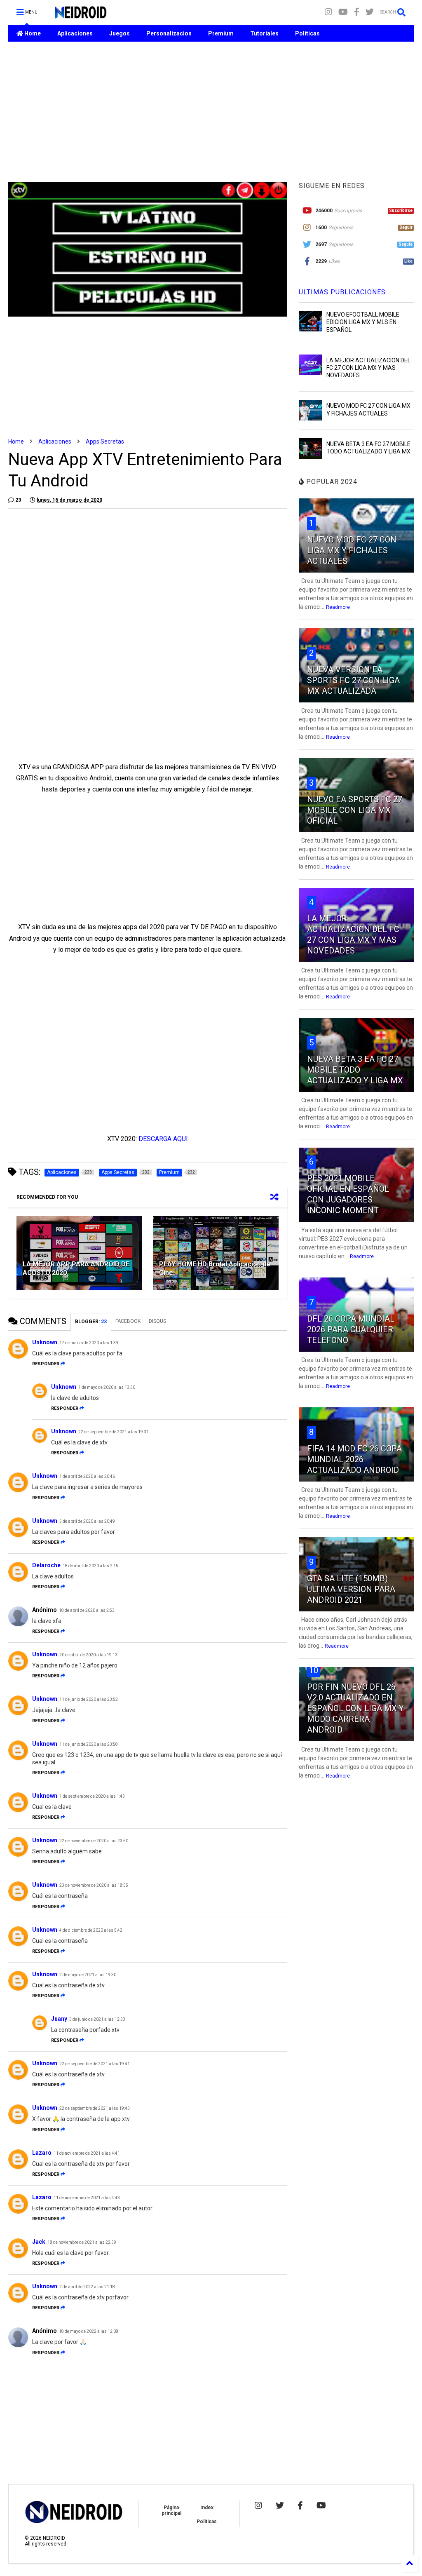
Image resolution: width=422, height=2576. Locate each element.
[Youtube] (343, 12)
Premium (221, 33)
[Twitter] (370, 12)
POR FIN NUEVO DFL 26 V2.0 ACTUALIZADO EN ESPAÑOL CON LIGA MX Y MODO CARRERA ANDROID (355, 1708)
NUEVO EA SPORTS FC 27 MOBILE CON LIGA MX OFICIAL (355, 810)
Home (32, 33)
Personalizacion (169, 33)
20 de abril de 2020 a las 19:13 (88, 1655)
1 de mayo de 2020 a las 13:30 (107, 1387)
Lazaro (42, 2153)
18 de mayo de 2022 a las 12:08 (89, 2331)
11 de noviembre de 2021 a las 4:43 (87, 2198)
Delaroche (46, 1565)
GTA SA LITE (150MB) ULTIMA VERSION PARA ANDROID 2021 (351, 1589)
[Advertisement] (211, 112)
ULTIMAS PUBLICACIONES (342, 292)
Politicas (307, 33)
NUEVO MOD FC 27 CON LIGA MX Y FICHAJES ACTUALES (352, 550)
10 (314, 1670)
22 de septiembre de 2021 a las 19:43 (95, 2108)
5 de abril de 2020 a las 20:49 (87, 1521)
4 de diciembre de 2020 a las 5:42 (91, 1930)
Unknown (45, 1342)
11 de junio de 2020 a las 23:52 (89, 1699)
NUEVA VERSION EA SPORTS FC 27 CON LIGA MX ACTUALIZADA (353, 680)
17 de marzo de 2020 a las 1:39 (89, 1343)
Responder (46, 1364)
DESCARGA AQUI (163, 1139)
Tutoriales (264, 33)
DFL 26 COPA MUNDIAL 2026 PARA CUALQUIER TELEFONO (351, 1329)
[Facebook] (357, 12)
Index (207, 2508)
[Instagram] (328, 12)
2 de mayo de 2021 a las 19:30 (88, 1975)
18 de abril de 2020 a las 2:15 (90, 1566)
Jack (39, 2242)
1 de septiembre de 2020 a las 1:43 (92, 1796)
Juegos (120, 33)
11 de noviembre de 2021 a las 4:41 (87, 2153)
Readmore (338, 607)
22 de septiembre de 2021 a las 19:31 (114, 1432)
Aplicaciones (75, 33)
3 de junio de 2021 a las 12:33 (97, 2019)
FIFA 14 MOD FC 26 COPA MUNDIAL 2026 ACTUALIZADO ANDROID (354, 1459)
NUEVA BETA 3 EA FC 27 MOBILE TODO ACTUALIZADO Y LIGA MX (355, 1070)
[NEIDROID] (81, 15)
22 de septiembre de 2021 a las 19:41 (95, 2064)
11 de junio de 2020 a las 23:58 (89, 1744)
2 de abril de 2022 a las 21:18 (87, 2287)
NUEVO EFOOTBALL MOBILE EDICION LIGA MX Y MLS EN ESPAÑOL (363, 322)
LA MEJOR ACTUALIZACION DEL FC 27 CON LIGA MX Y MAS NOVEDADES (368, 368)
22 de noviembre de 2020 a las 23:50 (94, 1841)
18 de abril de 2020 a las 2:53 (87, 1610)
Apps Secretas (105, 441)
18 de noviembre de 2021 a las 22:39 (82, 2242)
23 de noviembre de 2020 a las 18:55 (94, 1885)
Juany (59, 2019)
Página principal (171, 2510)
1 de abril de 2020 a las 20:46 (87, 1476)
